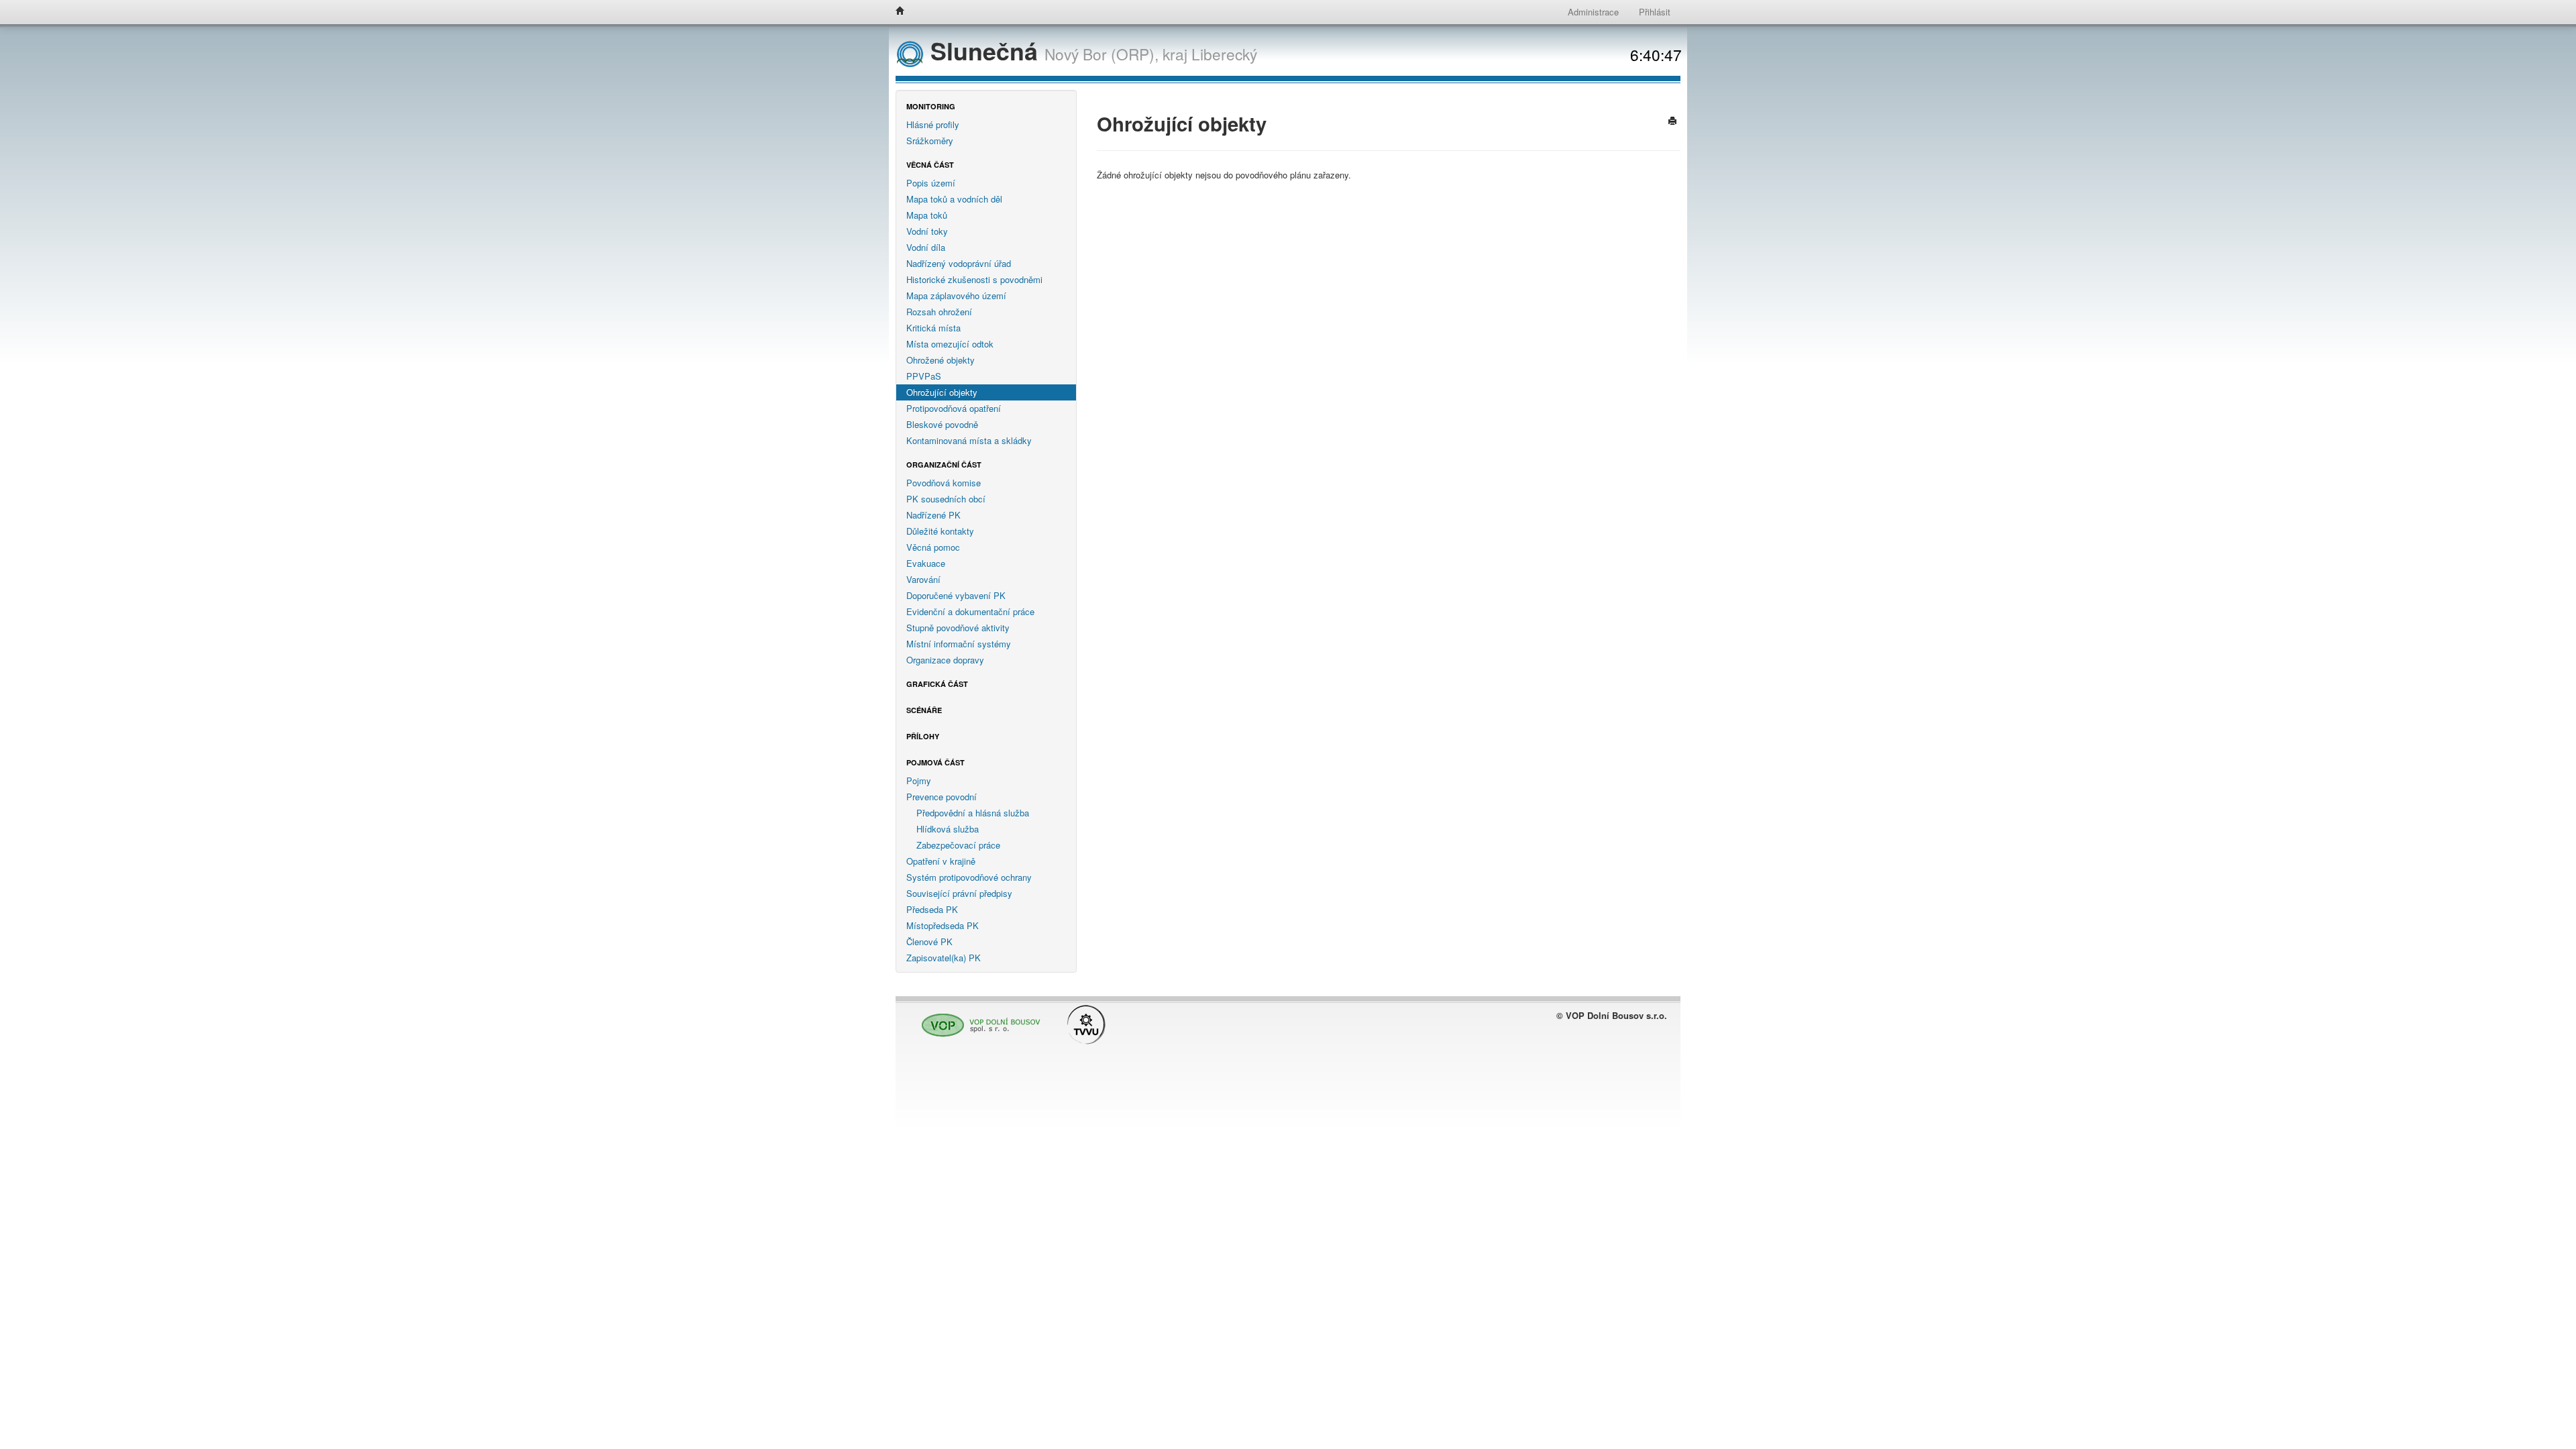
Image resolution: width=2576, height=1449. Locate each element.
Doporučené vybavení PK (956, 595)
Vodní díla (926, 247)
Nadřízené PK (933, 515)
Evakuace (926, 563)
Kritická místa (933, 328)
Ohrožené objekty (941, 360)
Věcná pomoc (933, 547)
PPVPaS (924, 376)
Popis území (931, 183)
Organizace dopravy (945, 660)
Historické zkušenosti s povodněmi (974, 279)
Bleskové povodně (942, 424)
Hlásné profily (933, 124)
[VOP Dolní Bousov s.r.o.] (977, 1019)
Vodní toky (927, 231)
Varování (923, 579)
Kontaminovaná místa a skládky (969, 440)
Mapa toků (927, 215)
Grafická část (937, 684)
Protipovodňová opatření (954, 408)
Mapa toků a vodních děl (954, 199)
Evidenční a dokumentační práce (970, 611)
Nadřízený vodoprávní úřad (959, 263)
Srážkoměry (930, 141)
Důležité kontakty (940, 531)
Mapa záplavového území (956, 296)
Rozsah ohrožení (939, 312)
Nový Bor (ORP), (1102, 54)
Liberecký (1224, 54)
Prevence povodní (942, 797)
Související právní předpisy (959, 893)
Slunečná (984, 51)
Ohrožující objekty (942, 392)
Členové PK (929, 942)
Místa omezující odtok (950, 344)
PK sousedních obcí (946, 499)
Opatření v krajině (941, 861)
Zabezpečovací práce (958, 845)
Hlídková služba (948, 829)
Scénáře (924, 710)
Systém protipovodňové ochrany (969, 877)
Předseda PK (932, 909)
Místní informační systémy (959, 644)
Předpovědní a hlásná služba (973, 813)
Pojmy (919, 781)
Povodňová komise (944, 483)
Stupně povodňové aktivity (958, 628)
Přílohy (923, 736)
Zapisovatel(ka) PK (944, 958)
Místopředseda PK (943, 925)
